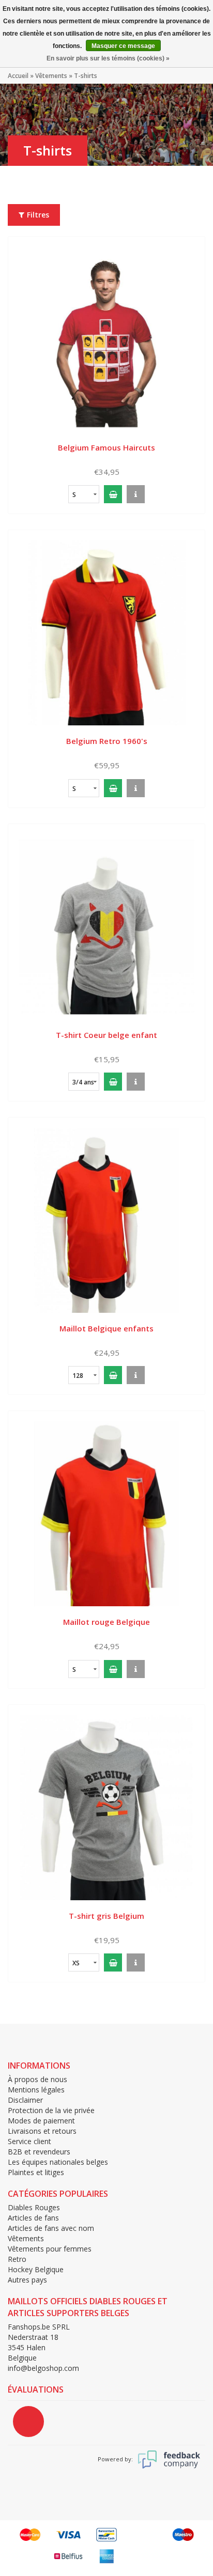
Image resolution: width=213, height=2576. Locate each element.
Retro (17, 2259)
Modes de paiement (41, 2121)
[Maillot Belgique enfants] (106, 1220)
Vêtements (51, 76)
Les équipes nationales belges (58, 2162)
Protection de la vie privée (51, 2110)
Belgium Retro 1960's (107, 741)
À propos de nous (37, 2079)
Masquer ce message (123, 46)
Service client (29, 2141)
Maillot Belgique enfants (106, 1328)
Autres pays (27, 2280)
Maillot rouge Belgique (106, 1622)
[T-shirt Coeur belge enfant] (106, 926)
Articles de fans (33, 2218)
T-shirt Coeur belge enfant (106, 1035)
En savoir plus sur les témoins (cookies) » (108, 58)
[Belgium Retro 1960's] (106, 632)
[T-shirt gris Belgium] (106, 1807)
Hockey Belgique (36, 2269)
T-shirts (86, 76)
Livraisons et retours (42, 2131)
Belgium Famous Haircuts (106, 447)
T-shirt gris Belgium (106, 1916)
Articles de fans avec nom (51, 2228)
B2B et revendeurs (39, 2152)
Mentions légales (36, 2090)
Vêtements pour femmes (50, 2249)
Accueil (18, 76)
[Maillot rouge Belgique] (106, 1513)
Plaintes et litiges (36, 2172)
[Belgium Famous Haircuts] (106, 339)
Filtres (38, 215)
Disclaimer (25, 2100)
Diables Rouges (34, 2207)
